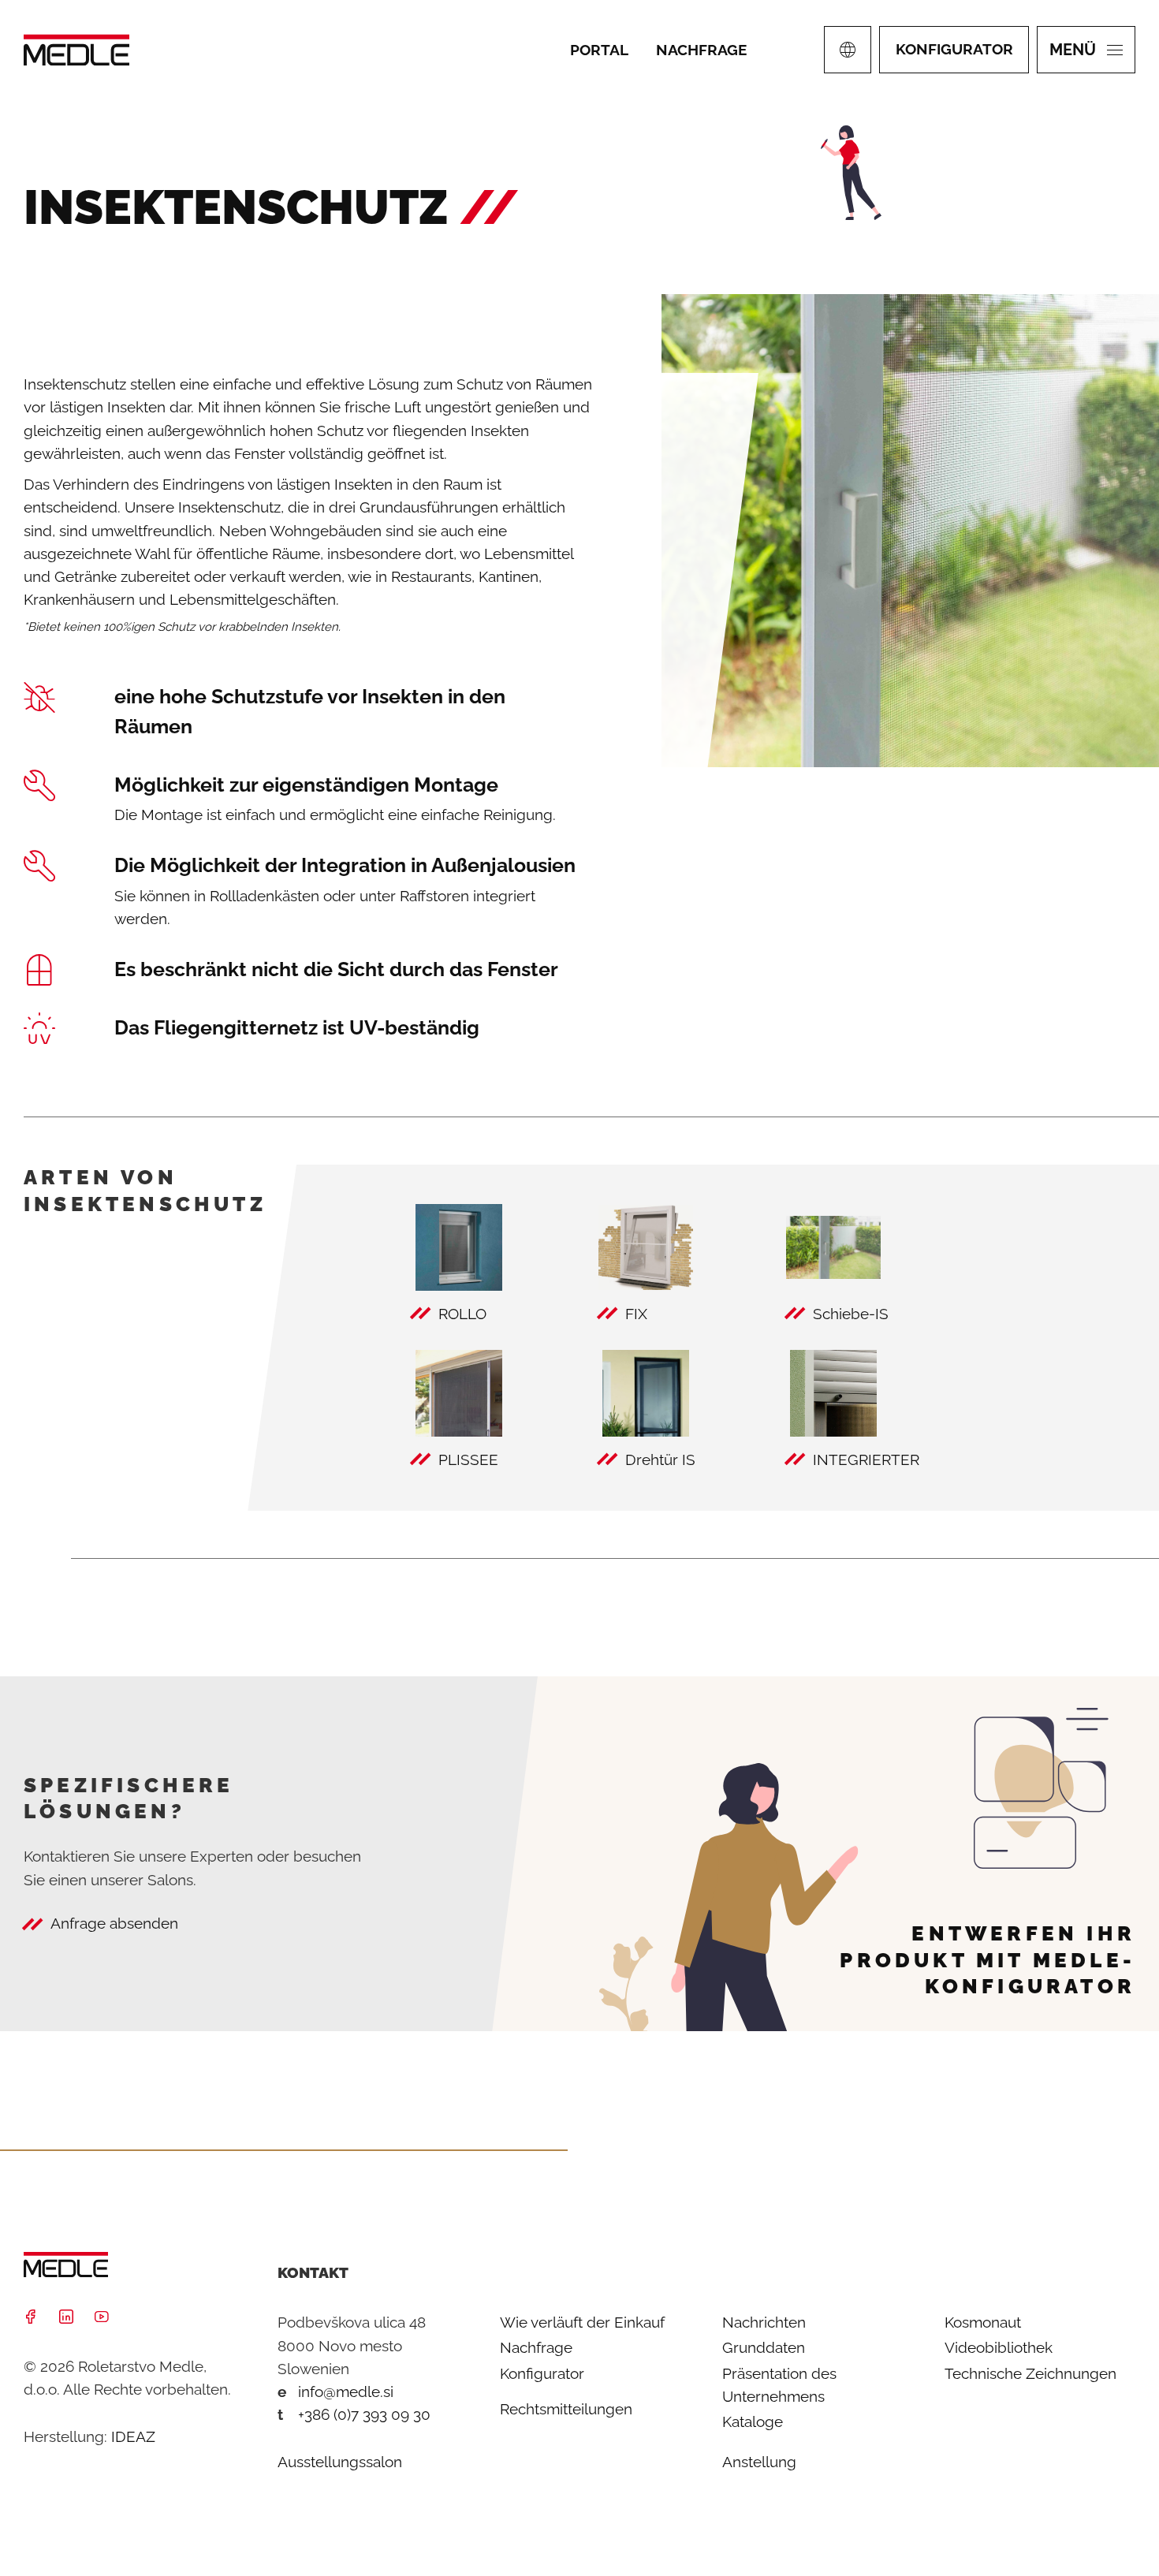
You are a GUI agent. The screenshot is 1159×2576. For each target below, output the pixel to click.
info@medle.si (346, 2391)
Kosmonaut (983, 2322)
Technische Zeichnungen (1030, 2373)
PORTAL (599, 50)
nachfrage (701, 50)
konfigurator (954, 49)
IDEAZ (133, 2436)
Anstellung (759, 2462)
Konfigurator (542, 2373)
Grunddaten (764, 2347)
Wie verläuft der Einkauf (582, 2322)
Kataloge (753, 2421)
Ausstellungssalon (340, 2462)
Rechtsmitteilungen (566, 2409)
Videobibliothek (999, 2347)
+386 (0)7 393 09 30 (364, 2414)
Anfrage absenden (114, 1923)
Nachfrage (536, 2347)
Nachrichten (764, 2322)
